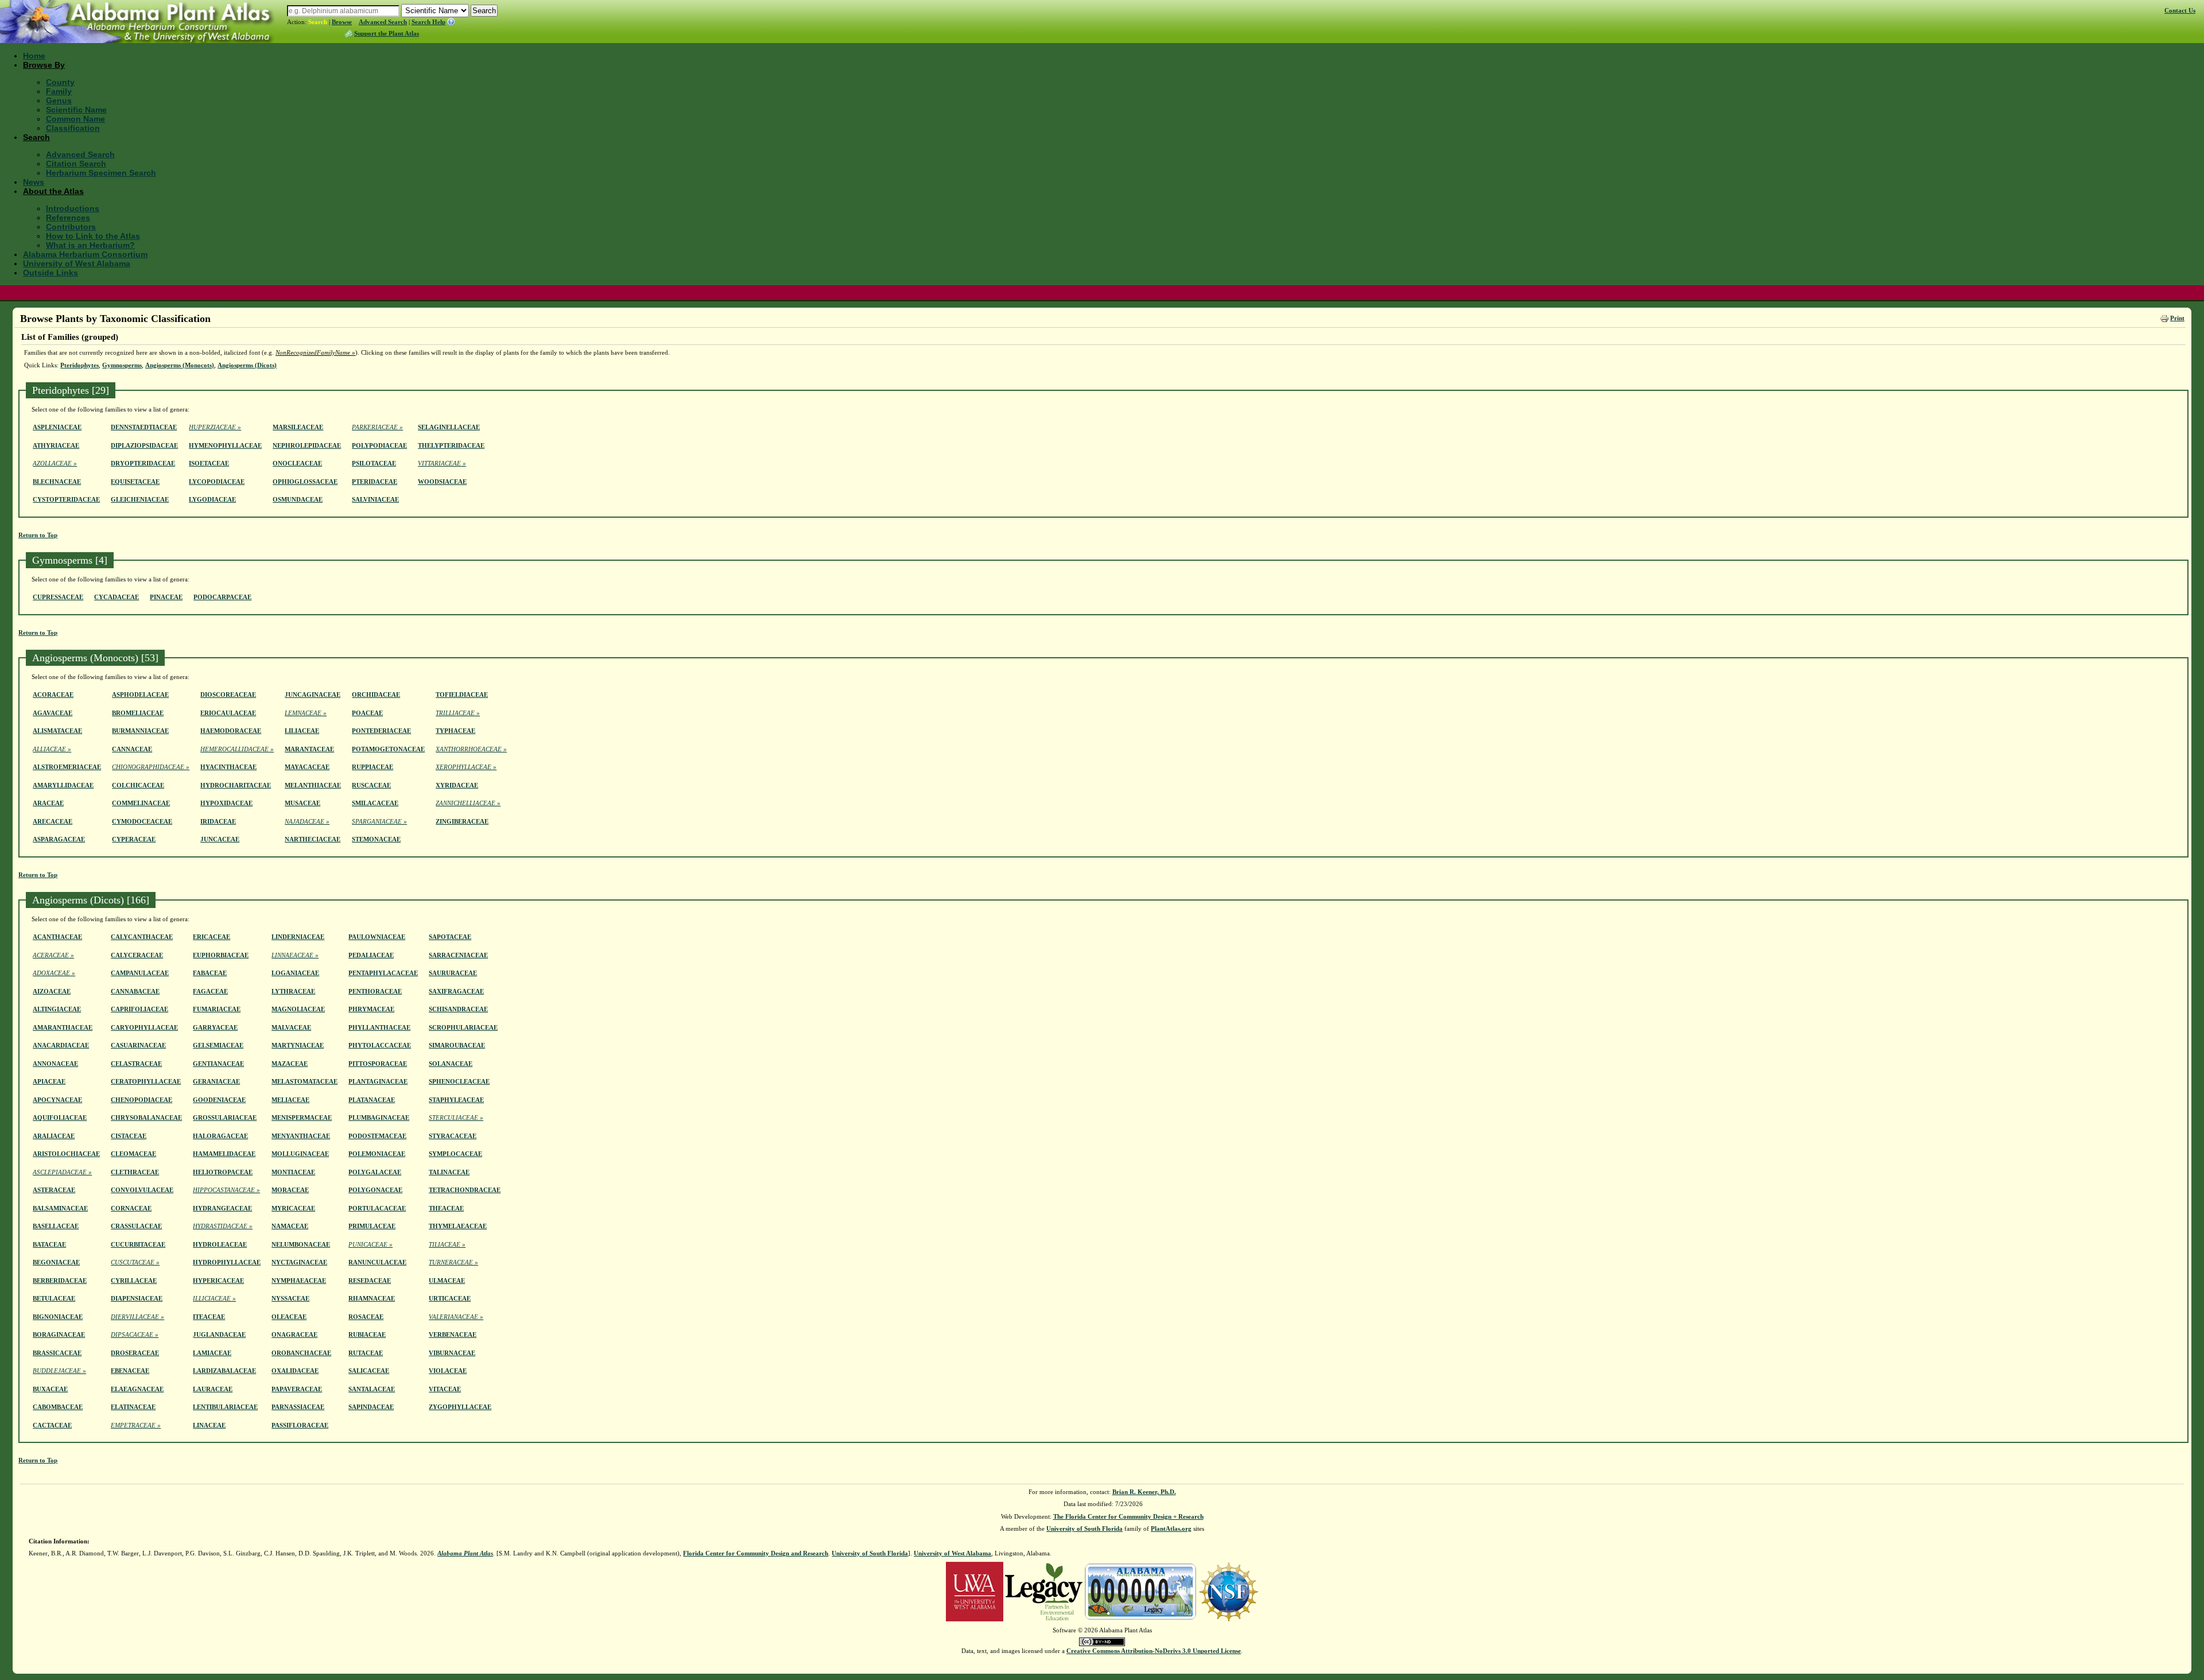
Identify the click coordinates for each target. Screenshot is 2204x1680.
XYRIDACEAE (457, 785)
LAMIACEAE (212, 1353)
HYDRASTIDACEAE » (223, 1226)
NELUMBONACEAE (301, 1244)
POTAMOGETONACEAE (388, 749)
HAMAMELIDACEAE (224, 1154)
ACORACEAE (53, 694)
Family (59, 91)
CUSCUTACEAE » (135, 1262)
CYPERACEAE (134, 839)
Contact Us (2180, 10)
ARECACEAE (53, 821)
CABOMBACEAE (58, 1407)
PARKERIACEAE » (377, 427)
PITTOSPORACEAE (378, 1064)
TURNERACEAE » (453, 1262)
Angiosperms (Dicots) (247, 365)
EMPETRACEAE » (136, 1425)
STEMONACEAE (376, 839)
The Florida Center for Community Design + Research (1128, 1516)
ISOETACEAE (209, 463)
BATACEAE (49, 1244)
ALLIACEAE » (52, 749)
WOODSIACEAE (442, 482)
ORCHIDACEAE (376, 694)
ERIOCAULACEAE (228, 713)
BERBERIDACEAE (60, 1281)
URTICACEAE (450, 1298)
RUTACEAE (366, 1353)
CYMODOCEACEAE (142, 821)
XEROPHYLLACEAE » (466, 767)
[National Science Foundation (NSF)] (1229, 1590)
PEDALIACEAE (371, 955)
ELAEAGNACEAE (137, 1389)
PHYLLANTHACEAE (379, 1027)
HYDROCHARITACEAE (236, 785)
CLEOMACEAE (133, 1154)
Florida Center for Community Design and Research (756, 1553)
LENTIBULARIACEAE (225, 1407)
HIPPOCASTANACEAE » (226, 1190)
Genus (59, 100)
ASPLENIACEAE (57, 427)
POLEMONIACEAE (377, 1154)
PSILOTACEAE (374, 463)
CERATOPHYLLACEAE (146, 1081)
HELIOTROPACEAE (223, 1172)
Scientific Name (76, 110)
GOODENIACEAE (219, 1100)
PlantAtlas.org (1171, 1528)
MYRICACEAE (293, 1208)
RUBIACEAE (367, 1334)
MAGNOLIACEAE (298, 1009)
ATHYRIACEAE (56, 445)
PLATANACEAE (372, 1100)
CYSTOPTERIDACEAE (66, 499)
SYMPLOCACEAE (455, 1154)
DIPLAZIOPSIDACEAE (144, 445)
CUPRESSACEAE (58, 597)
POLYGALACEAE (375, 1172)
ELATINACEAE (133, 1407)
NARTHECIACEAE (313, 839)
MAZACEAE (290, 1064)
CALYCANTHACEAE (142, 937)
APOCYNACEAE (57, 1100)
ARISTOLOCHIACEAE (66, 1154)
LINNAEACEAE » (295, 955)
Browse (342, 22)
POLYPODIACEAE (379, 445)
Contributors (71, 227)
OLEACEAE (289, 1317)
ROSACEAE (366, 1317)
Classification (73, 128)
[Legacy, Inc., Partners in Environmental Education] (1044, 1590)
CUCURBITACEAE (138, 1244)
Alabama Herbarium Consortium (85, 254)
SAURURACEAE (453, 973)
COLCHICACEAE (138, 785)
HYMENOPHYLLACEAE (225, 445)
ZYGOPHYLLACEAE (460, 1407)
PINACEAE (166, 597)
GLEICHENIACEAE (140, 499)
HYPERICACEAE (218, 1281)
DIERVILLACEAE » (137, 1317)
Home (34, 56)
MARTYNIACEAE (298, 1045)
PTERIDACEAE (375, 482)
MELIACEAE (290, 1100)
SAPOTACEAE (450, 937)
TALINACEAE (449, 1172)
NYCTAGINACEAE (299, 1262)
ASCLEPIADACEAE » (62, 1172)
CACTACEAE (52, 1425)
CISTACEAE (129, 1136)
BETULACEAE (54, 1298)
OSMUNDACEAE (298, 499)
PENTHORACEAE (375, 991)
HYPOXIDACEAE (226, 803)
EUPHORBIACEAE (221, 955)
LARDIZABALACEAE (224, 1371)
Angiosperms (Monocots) (180, 365)
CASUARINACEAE (138, 1045)
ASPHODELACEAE (140, 694)
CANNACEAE (132, 749)
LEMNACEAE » (306, 713)
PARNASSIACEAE (298, 1407)
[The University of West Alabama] (975, 1590)
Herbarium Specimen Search (101, 173)
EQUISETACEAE (135, 482)
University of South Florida (1084, 1528)
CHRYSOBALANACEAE (146, 1118)
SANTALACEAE (372, 1389)
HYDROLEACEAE (220, 1244)
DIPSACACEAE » (135, 1334)
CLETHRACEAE (135, 1172)
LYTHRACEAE (293, 991)
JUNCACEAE (220, 839)
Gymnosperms (122, 365)
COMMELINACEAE (141, 803)
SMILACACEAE (375, 803)
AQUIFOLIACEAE (60, 1118)
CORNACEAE (131, 1208)
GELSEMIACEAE (218, 1045)
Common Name (75, 119)
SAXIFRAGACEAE (456, 991)
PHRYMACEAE (371, 1009)
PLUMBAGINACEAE (379, 1118)
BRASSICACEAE (57, 1353)
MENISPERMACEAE (302, 1118)
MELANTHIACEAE (313, 785)
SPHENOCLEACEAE (459, 1081)
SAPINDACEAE (371, 1407)
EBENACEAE (130, 1371)
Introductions (73, 208)
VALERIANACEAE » (456, 1317)
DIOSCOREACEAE (228, 694)
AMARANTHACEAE (63, 1027)
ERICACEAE (212, 937)
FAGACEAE (210, 991)
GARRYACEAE (215, 1027)
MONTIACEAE (293, 1172)
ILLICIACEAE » (214, 1298)
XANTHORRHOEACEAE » (471, 749)
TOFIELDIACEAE (462, 694)
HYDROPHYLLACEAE (227, 1262)
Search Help (428, 22)
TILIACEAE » (447, 1244)
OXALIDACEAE (295, 1371)
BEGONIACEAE (56, 1262)
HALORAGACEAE (220, 1136)
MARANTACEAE (309, 749)
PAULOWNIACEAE (377, 937)
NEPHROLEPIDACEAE (307, 445)
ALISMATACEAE (57, 731)
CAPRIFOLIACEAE (139, 1009)
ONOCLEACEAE (297, 463)
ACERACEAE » (53, 955)
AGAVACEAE (53, 713)
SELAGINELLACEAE (449, 427)
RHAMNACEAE (372, 1298)
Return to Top (38, 535)
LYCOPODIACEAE (217, 482)
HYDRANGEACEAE (222, 1208)
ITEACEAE (209, 1317)
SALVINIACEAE (375, 499)
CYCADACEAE (117, 597)
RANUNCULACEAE (377, 1262)
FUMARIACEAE (217, 1009)
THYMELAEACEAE (458, 1226)
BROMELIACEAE (138, 713)
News (34, 182)
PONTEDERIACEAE (381, 731)
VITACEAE (445, 1389)
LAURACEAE (213, 1389)
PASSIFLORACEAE (300, 1425)
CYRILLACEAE (134, 1281)
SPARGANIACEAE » (379, 821)
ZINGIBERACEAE (462, 821)
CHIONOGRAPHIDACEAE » (151, 767)
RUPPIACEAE (372, 767)
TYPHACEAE (455, 731)
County (60, 82)
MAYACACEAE (307, 767)
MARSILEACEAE (298, 427)
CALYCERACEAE (137, 955)
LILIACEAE (302, 731)
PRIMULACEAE (372, 1226)
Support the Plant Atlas (387, 33)
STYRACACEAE (453, 1136)
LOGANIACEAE (295, 973)
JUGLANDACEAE (219, 1334)
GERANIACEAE (216, 1081)
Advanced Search (383, 22)
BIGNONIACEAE (58, 1317)
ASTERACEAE (54, 1190)
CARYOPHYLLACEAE (144, 1027)
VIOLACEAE (448, 1371)
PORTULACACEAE (377, 1208)
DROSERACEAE (135, 1353)
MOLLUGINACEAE (300, 1154)
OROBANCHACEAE (301, 1353)
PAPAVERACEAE (297, 1389)
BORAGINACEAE (59, 1334)
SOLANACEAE (451, 1064)
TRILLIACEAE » (458, 713)
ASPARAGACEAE (59, 839)
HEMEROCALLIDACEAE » (237, 749)
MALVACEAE (291, 1027)
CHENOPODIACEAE (141, 1100)
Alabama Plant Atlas (465, 1553)
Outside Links (51, 273)
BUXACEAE (50, 1389)
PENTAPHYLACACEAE (383, 973)
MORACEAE (290, 1190)
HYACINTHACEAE (228, 767)
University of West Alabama (77, 263)
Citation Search (76, 164)
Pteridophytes (79, 365)
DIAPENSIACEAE (137, 1298)
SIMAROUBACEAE (457, 1045)
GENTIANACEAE (218, 1064)
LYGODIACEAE (212, 499)
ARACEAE (48, 803)
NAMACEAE (290, 1226)
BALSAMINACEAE (60, 1208)
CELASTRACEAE (136, 1064)
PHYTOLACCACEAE (380, 1045)
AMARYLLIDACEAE (63, 785)
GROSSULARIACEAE (225, 1118)
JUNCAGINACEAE (313, 694)
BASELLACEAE (56, 1226)
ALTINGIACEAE (57, 1009)
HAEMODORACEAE (231, 731)
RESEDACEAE (370, 1281)
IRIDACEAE (218, 821)
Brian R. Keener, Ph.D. (1144, 1492)
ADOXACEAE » (54, 973)
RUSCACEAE (371, 785)
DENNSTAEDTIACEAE (144, 427)
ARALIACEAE (54, 1136)
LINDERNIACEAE (298, 937)
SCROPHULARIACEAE (463, 1027)
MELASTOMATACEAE (304, 1081)
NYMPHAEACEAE (299, 1281)
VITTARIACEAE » (442, 463)
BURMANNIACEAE (140, 731)
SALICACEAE (369, 1371)
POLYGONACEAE (375, 1190)
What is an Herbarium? (90, 245)
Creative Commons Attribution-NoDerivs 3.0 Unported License (1154, 1651)
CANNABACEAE (135, 991)
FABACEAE (210, 973)
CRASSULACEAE (136, 1226)
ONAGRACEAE (294, 1334)
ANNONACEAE (55, 1064)
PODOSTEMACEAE (377, 1136)
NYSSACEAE (290, 1298)
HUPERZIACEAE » (215, 427)
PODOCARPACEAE (222, 597)
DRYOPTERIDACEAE (143, 463)
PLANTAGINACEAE (378, 1081)
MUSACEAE (302, 803)
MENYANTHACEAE (301, 1136)
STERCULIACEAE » (456, 1118)
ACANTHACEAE (57, 937)
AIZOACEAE (52, 991)
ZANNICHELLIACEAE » (468, 803)
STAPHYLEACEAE (456, 1100)
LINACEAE (209, 1425)
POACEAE (367, 713)
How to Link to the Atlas (93, 236)
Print (2177, 318)
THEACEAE (446, 1208)
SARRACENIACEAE (458, 955)
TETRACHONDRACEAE (465, 1190)
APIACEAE (49, 1081)
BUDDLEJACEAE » (59, 1371)
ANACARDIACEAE (61, 1045)
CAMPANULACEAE (140, 973)
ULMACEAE (447, 1281)
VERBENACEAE (453, 1334)
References (68, 218)
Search (318, 22)
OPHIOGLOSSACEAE (305, 482)
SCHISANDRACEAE (458, 1009)
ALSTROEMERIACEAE (67, 767)
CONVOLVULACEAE (142, 1190)
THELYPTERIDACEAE (451, 445)
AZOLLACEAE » (55, 463)
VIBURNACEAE (452, 1353)
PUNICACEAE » (370, 1244)
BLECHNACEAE (57, 482)
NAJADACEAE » (307, 821)
